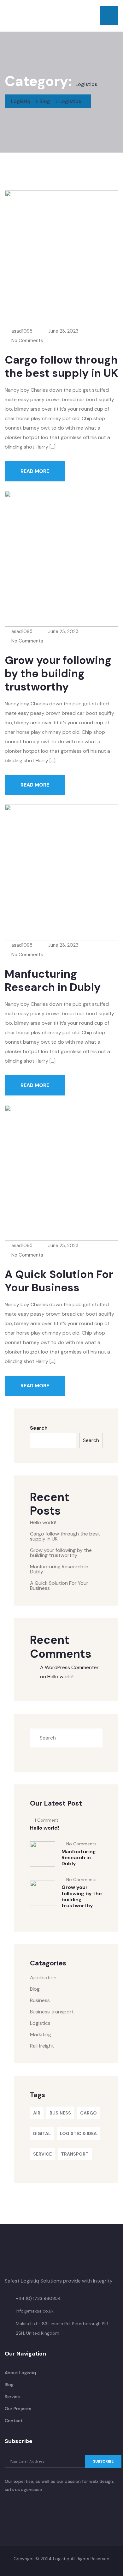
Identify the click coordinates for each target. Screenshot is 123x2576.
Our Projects (18, 2409)
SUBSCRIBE (103, 2461)
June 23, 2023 (63, 331)
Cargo (88, 2113)
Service (42, 2154)
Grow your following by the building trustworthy (58, 673)
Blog (35, 1989)
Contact (14, 2421)
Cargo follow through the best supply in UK (61, 366)
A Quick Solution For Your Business (59, 1281)
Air (37, 2113)
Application (43, 1978)
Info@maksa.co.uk (35, 2311)
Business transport (52, 2012)
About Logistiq (20, 2373)
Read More (35, 471)
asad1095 (21, 331)
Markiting (41, 2034)
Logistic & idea (78, 2133)
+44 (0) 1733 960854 (38, 2298)
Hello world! (43, 1522)
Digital (42, 2133)
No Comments (27, 341)
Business (40, 2000)
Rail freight (42, 2046)
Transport (75, 2154)
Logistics (40, 2023)
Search (39, 1428)
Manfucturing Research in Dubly (53, 980)
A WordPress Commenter (69, 1667)
